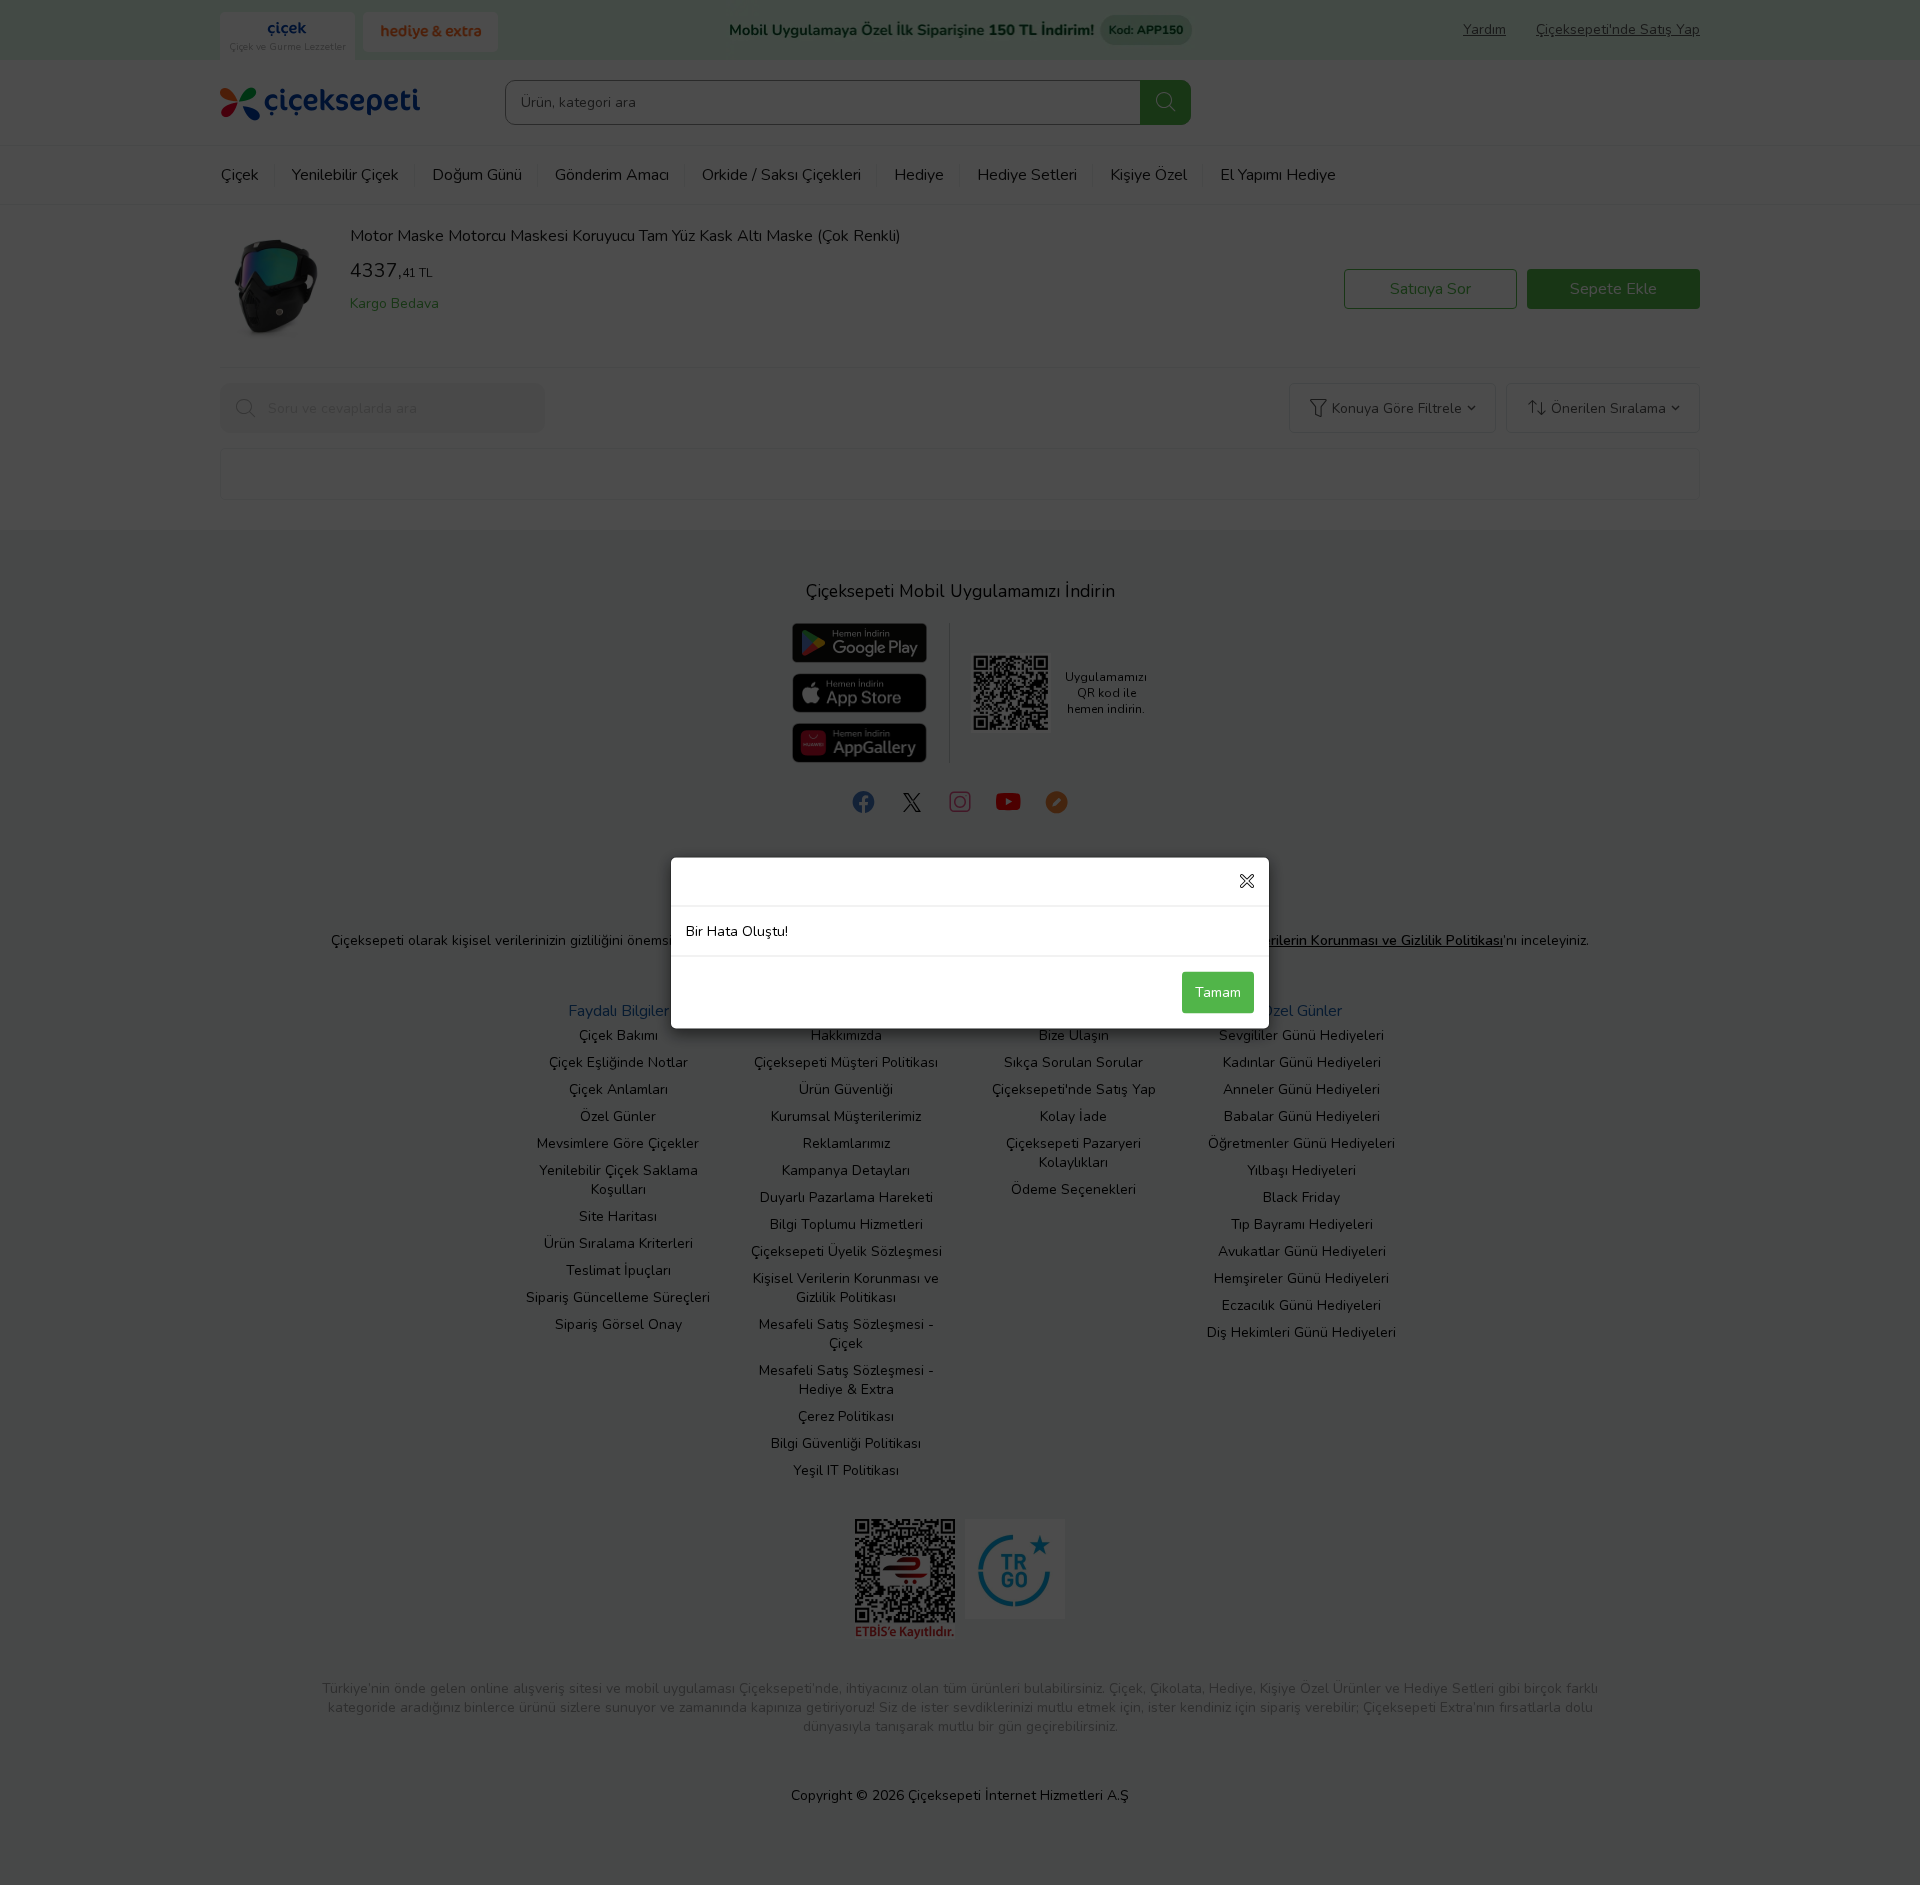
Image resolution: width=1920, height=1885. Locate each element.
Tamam (1218, 991)
